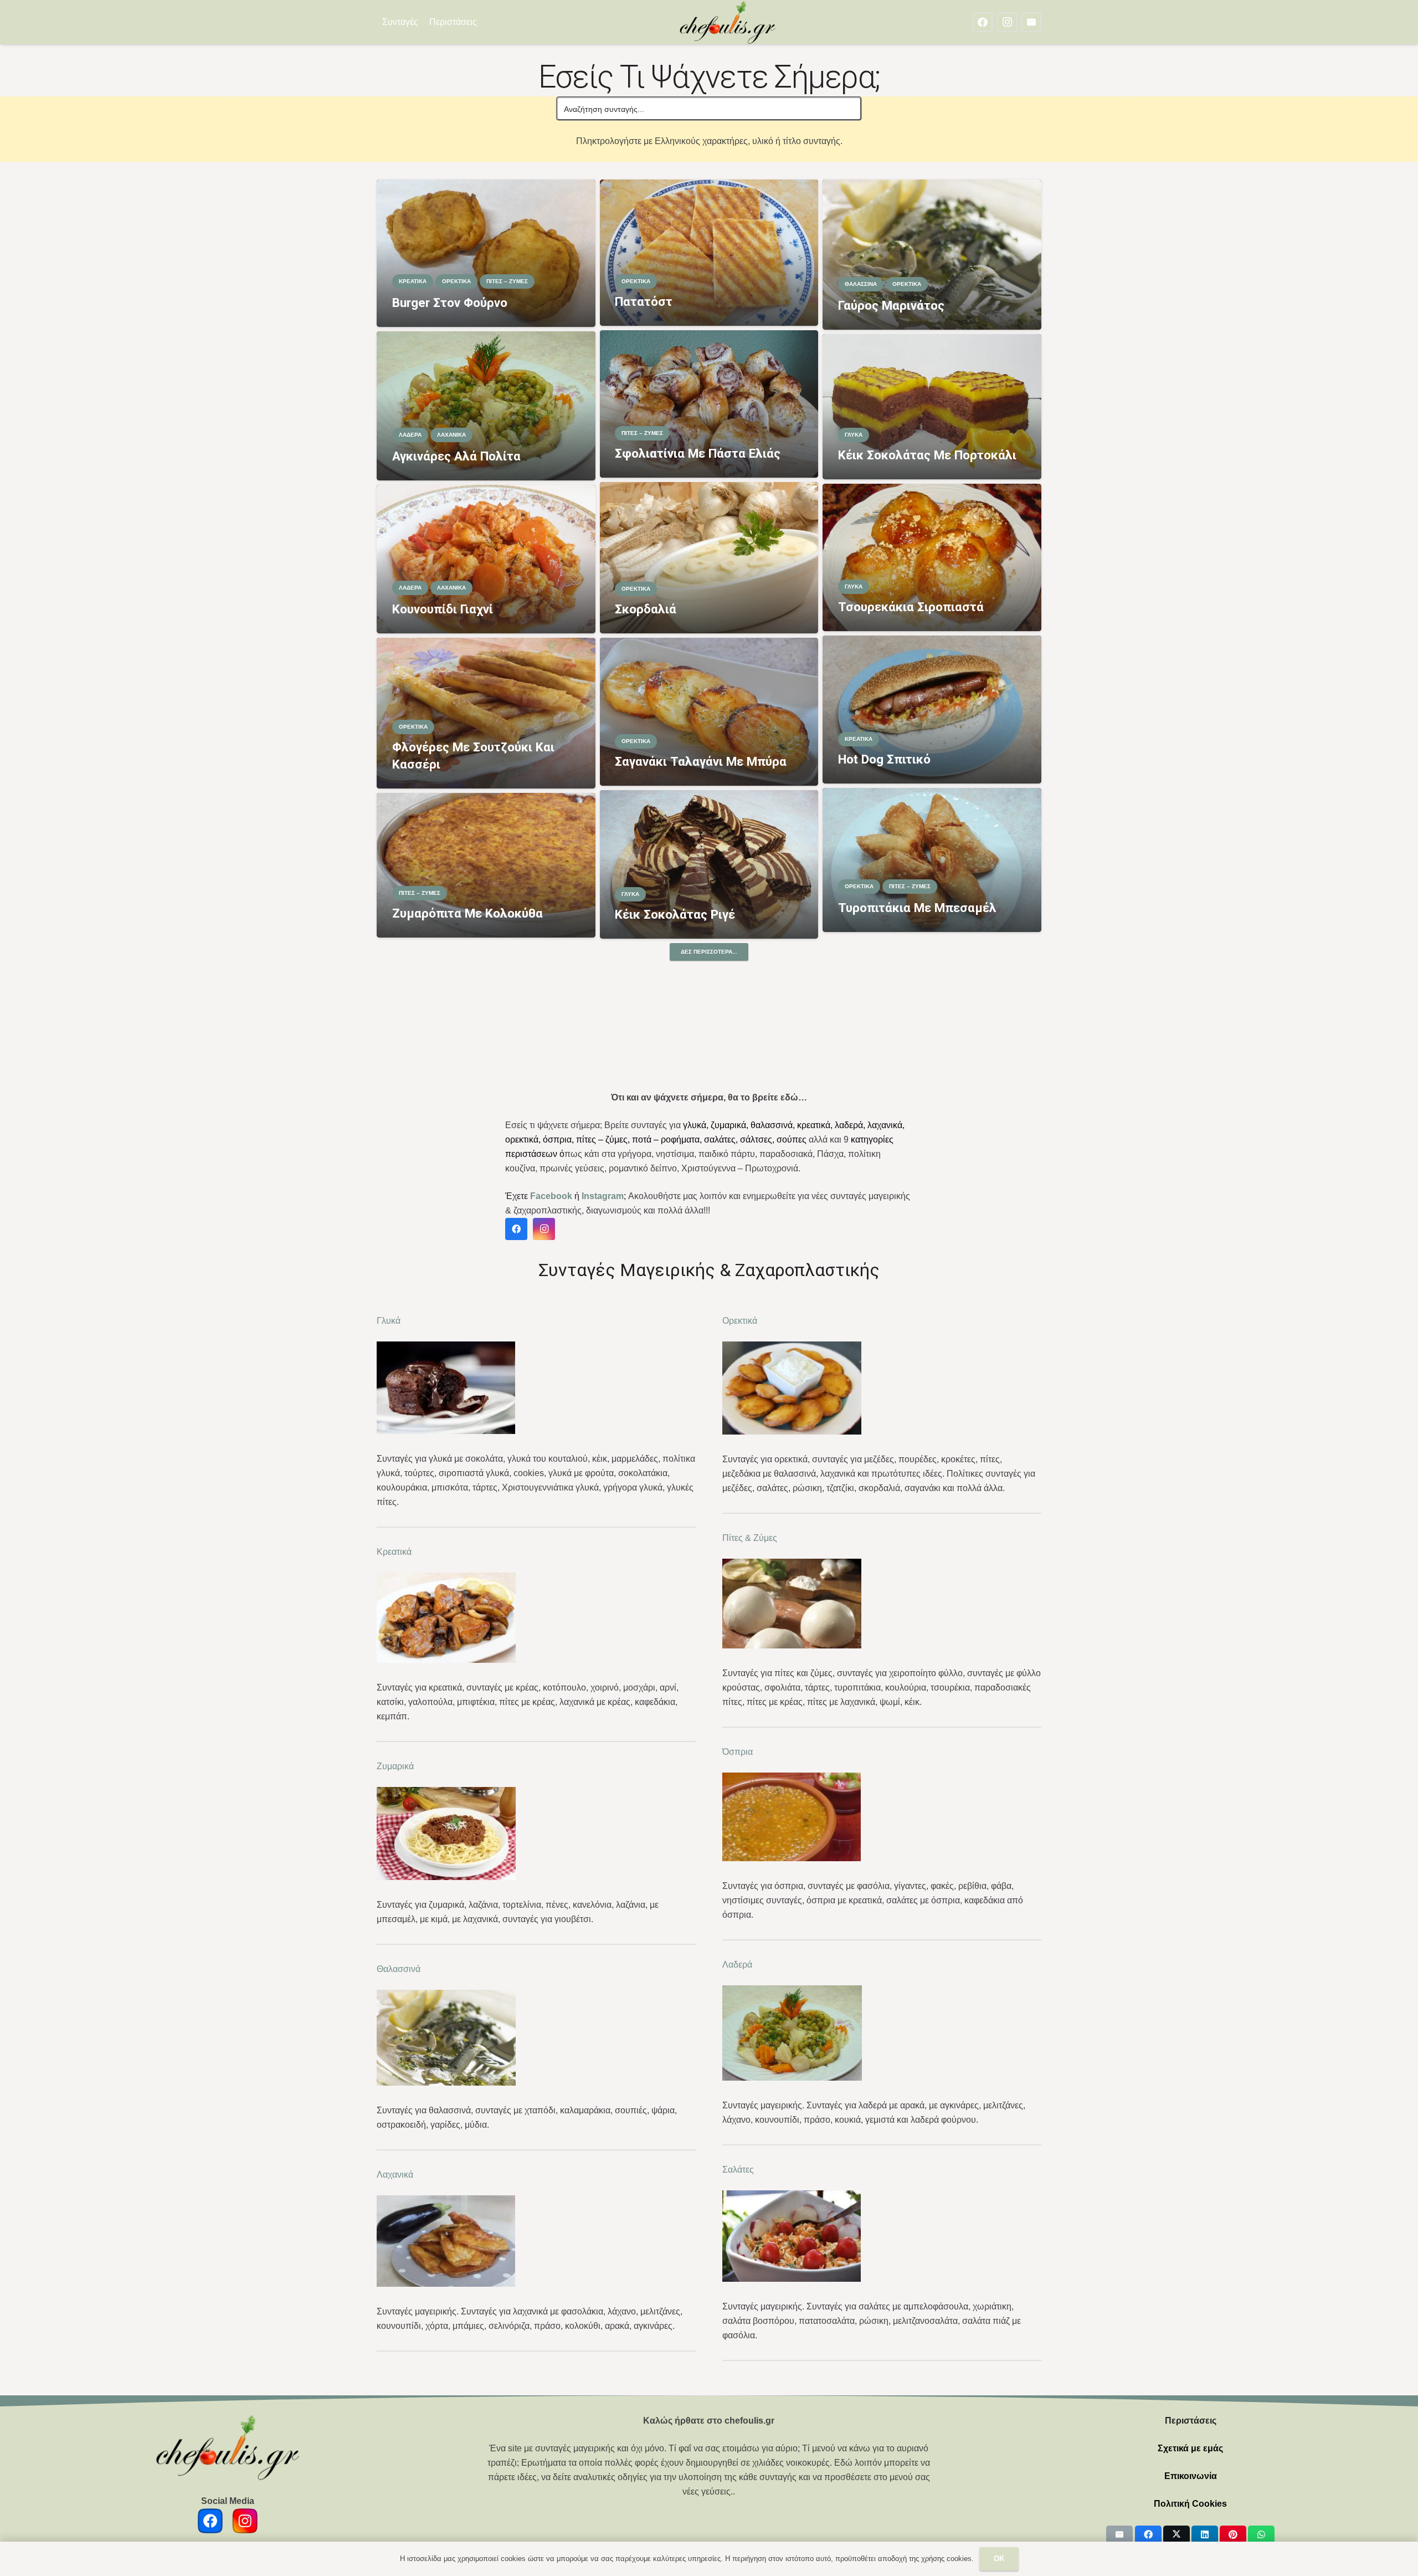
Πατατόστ (644, 301)
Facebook (551, 1196)
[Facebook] (983, 22)
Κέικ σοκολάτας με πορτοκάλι (927, 455)
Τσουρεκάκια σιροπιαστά (911, 607)
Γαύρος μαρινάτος (891, 305)
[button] (484, 22)
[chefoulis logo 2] (728, 22)
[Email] (1031, 22)
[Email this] (1119, 2534)
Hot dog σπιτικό (884, 759)
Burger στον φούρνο (450, 303)
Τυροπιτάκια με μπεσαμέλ (917, 908)
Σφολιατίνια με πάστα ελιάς (698, 453)
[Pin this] (1233, 2534)
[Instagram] (1007, 22)
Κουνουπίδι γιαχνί (443, 609)
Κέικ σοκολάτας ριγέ (675, 914)
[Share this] (1148, 2534)
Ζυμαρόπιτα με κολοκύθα (467, 913)
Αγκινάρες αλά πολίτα (456, 456)
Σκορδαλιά (646, 609)
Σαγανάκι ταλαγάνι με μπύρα (701, 761)
